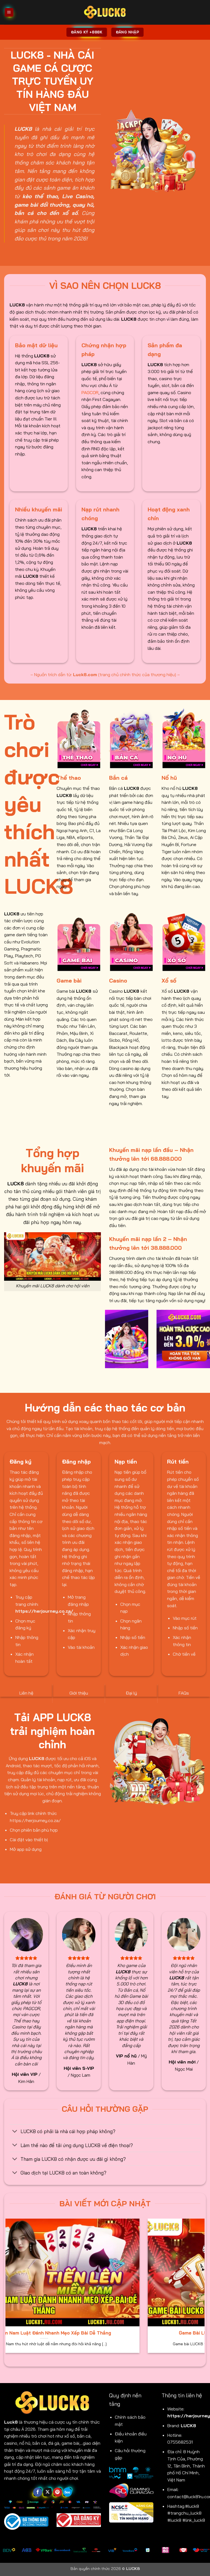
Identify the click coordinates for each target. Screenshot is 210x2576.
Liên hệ (26, 1693)
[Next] (202, 2289)
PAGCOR (90, 392)
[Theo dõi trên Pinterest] (58, 2492)
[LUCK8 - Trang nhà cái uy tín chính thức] (105, 12)
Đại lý (131, 1693)
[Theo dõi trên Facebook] (38, 2492)
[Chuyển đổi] (15, 2132)
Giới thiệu (79, 1693)
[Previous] (108, 1342)
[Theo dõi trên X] (47, 2492)
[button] (9, 12)
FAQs (184, 1693)
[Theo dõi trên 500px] (67, 2492)
